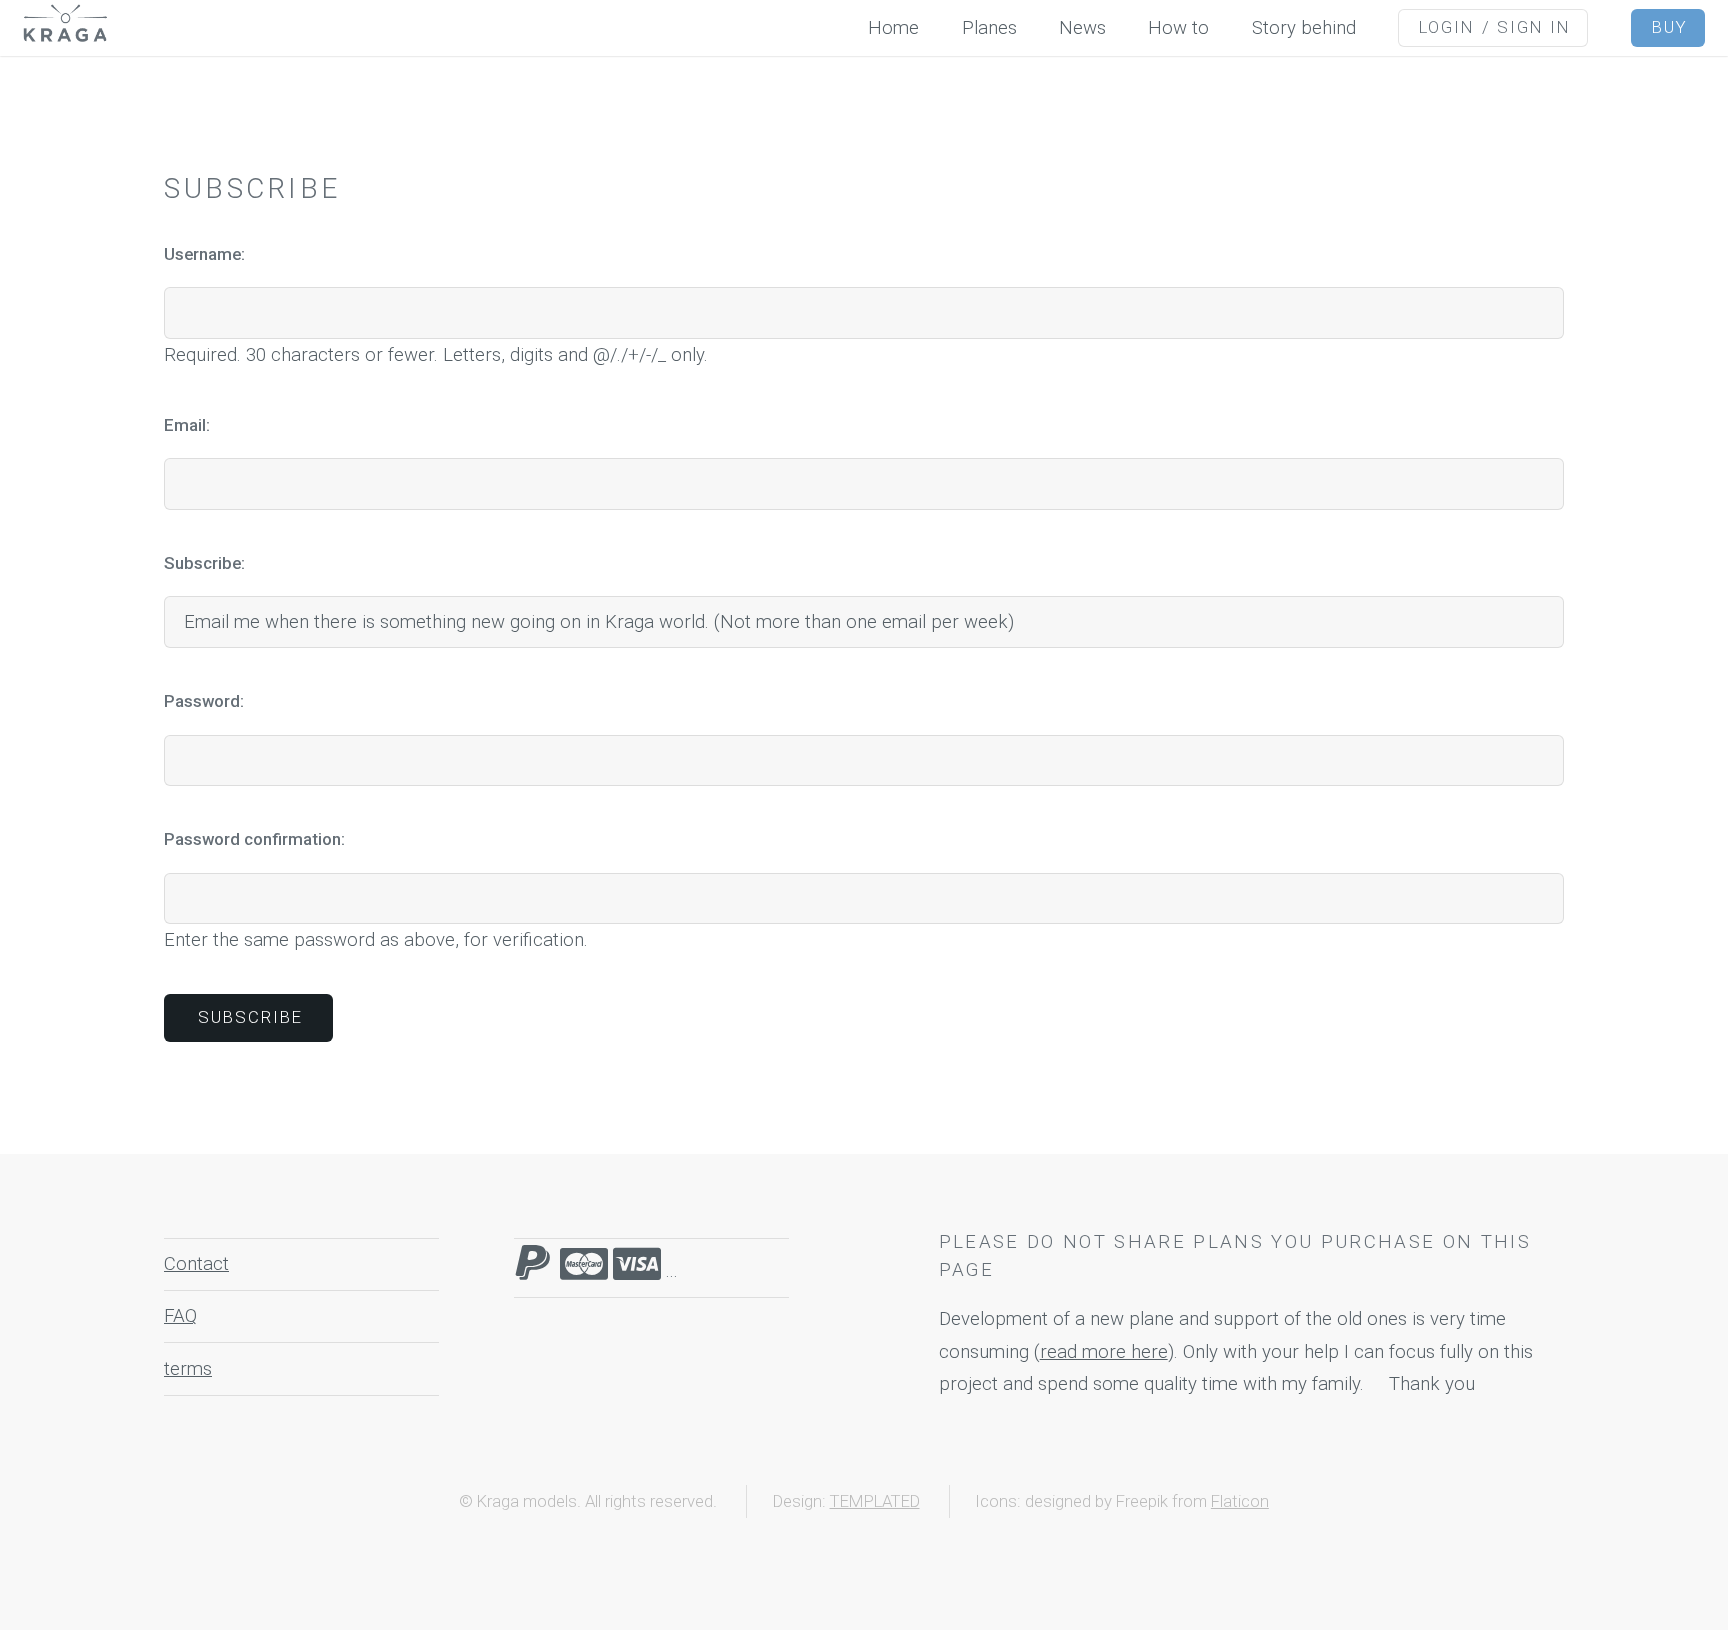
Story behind (1304, 28)
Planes (989, 28)
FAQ (180, 1316)
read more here (1104, 1352)
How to (1178, 28)
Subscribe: (204, 563)
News (1082, 28)
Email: (187, 425)
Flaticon (1240, 1501)
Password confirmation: (254, 839)
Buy (1670, 27)
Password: (204, 701)
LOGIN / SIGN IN (1495, 27)
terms (188, 1369)
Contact (196, 1264)
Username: (204, 254)
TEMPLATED (875, 1501)
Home (893, 28)
